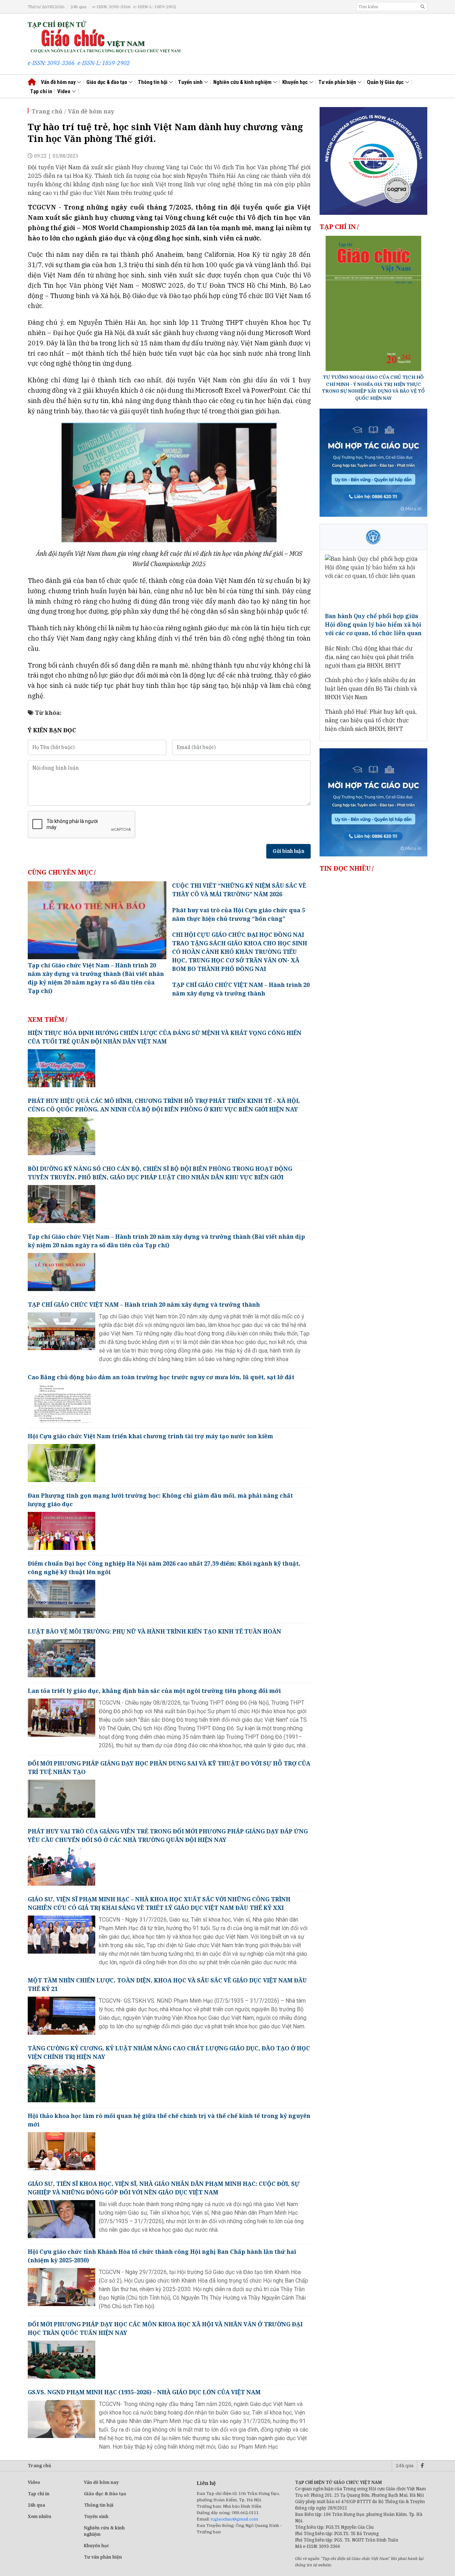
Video (64, 91)
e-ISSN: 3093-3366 (111, 7)
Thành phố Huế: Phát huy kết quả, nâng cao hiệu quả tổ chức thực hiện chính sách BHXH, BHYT (371, 720)
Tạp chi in (39, 2494)
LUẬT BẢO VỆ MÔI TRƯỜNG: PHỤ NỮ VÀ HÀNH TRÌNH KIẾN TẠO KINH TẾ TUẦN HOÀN (154, 1631)
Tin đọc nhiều (345, 868)
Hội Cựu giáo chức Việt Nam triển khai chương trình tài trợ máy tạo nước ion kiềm (150, 1436)
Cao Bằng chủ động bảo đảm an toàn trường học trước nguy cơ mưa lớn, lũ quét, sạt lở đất (161, 1377)
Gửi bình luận (288, 851)
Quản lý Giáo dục (386, 82)
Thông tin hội (153, 82)
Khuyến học (296, 82)
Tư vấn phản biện (338, 82)
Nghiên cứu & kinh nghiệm (243, 82)
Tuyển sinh (191, 82)
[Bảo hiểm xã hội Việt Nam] (373, 537)
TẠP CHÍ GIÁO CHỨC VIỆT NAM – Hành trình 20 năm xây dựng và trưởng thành (144, 1305)
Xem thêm (46, 1019)
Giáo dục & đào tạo (107, 82)
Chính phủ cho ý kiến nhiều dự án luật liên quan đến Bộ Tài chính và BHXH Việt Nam (371, 689)
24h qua (78, 7)
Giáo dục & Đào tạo (105, 2494)
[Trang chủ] (104, 36)
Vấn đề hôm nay (59, 82)
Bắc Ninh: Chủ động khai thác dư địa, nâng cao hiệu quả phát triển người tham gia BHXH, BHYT (369, 657)
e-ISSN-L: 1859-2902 (155, 7)
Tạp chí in (41, 91)
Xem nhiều (39, 2516)
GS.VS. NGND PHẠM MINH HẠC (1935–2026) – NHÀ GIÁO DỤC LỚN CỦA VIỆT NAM (144, 2392)
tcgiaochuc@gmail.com (234, 2519)
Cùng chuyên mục (60, 872)
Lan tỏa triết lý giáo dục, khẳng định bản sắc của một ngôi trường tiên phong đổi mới (154, 1691)
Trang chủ (47, 111)
